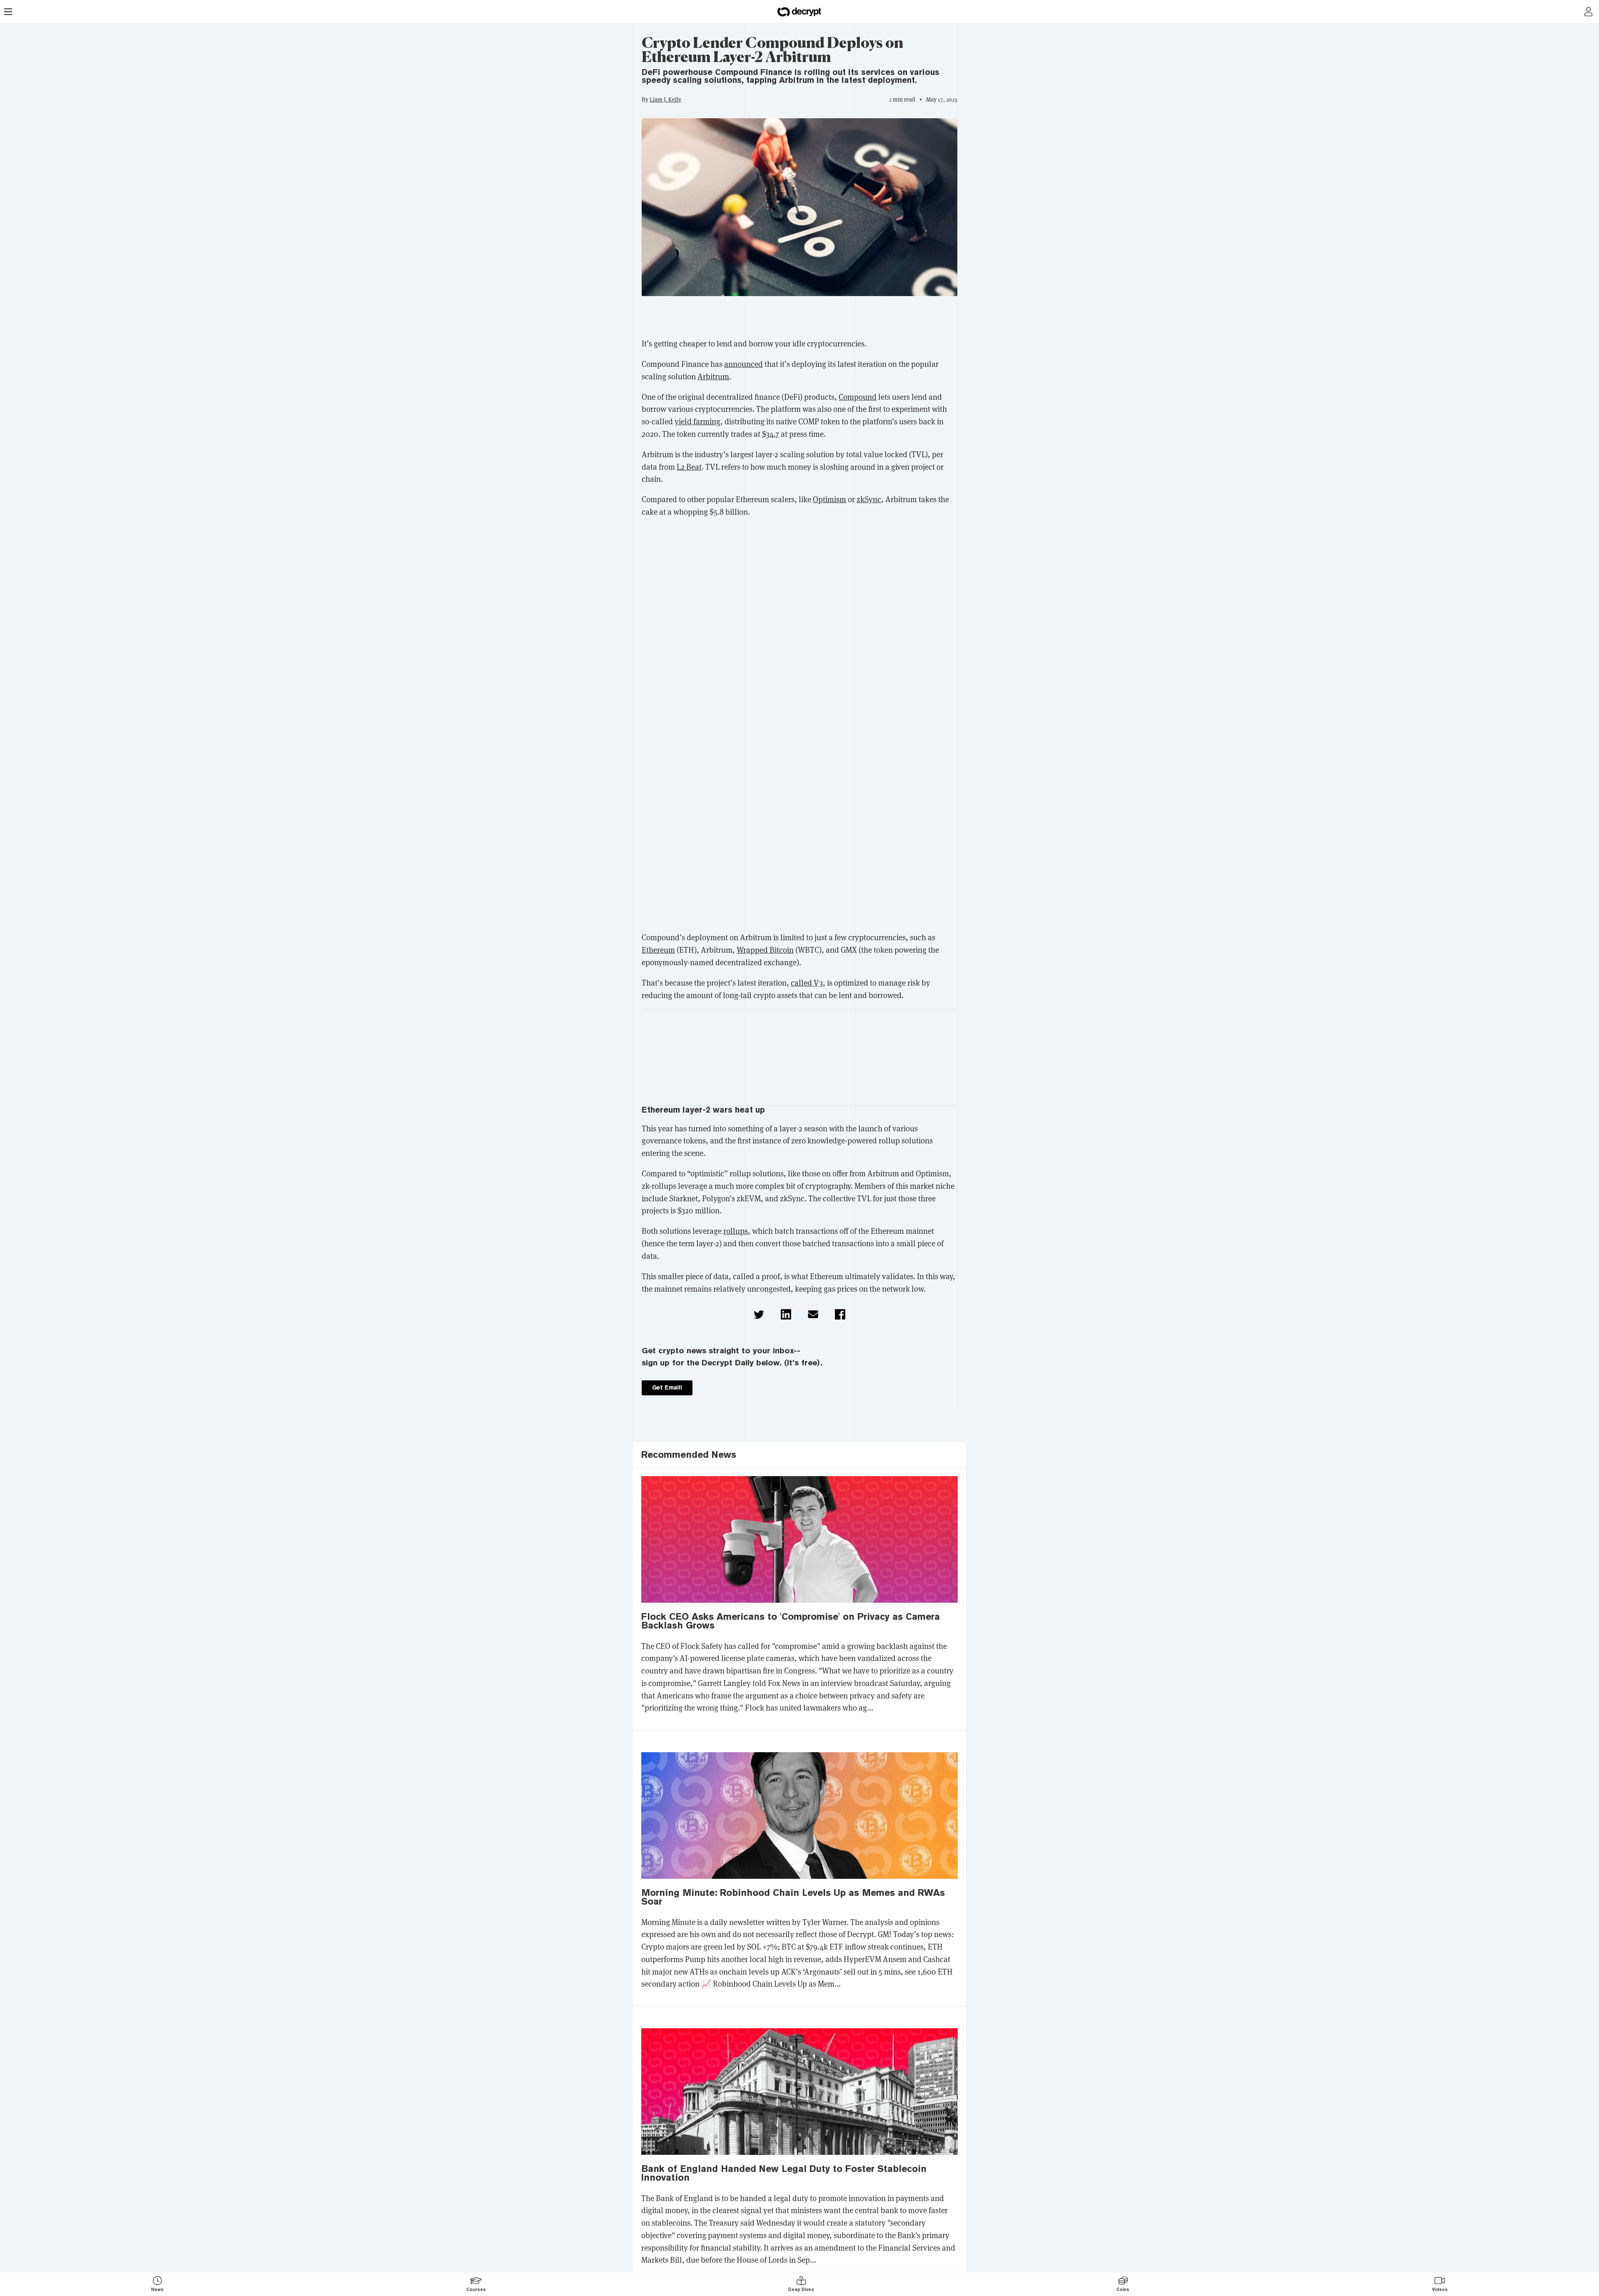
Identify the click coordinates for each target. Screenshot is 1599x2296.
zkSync (869, 499)
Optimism (829, 499)
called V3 (807, 982)
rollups (736, 1230)
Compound (858, 396)
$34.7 (771, 433)
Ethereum (658, 949)
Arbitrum (713, 376)
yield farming (697, 421)
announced (743, 364)
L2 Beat (689, 466)
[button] (759, 1314)
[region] (799, 319)
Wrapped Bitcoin (765, 949)
